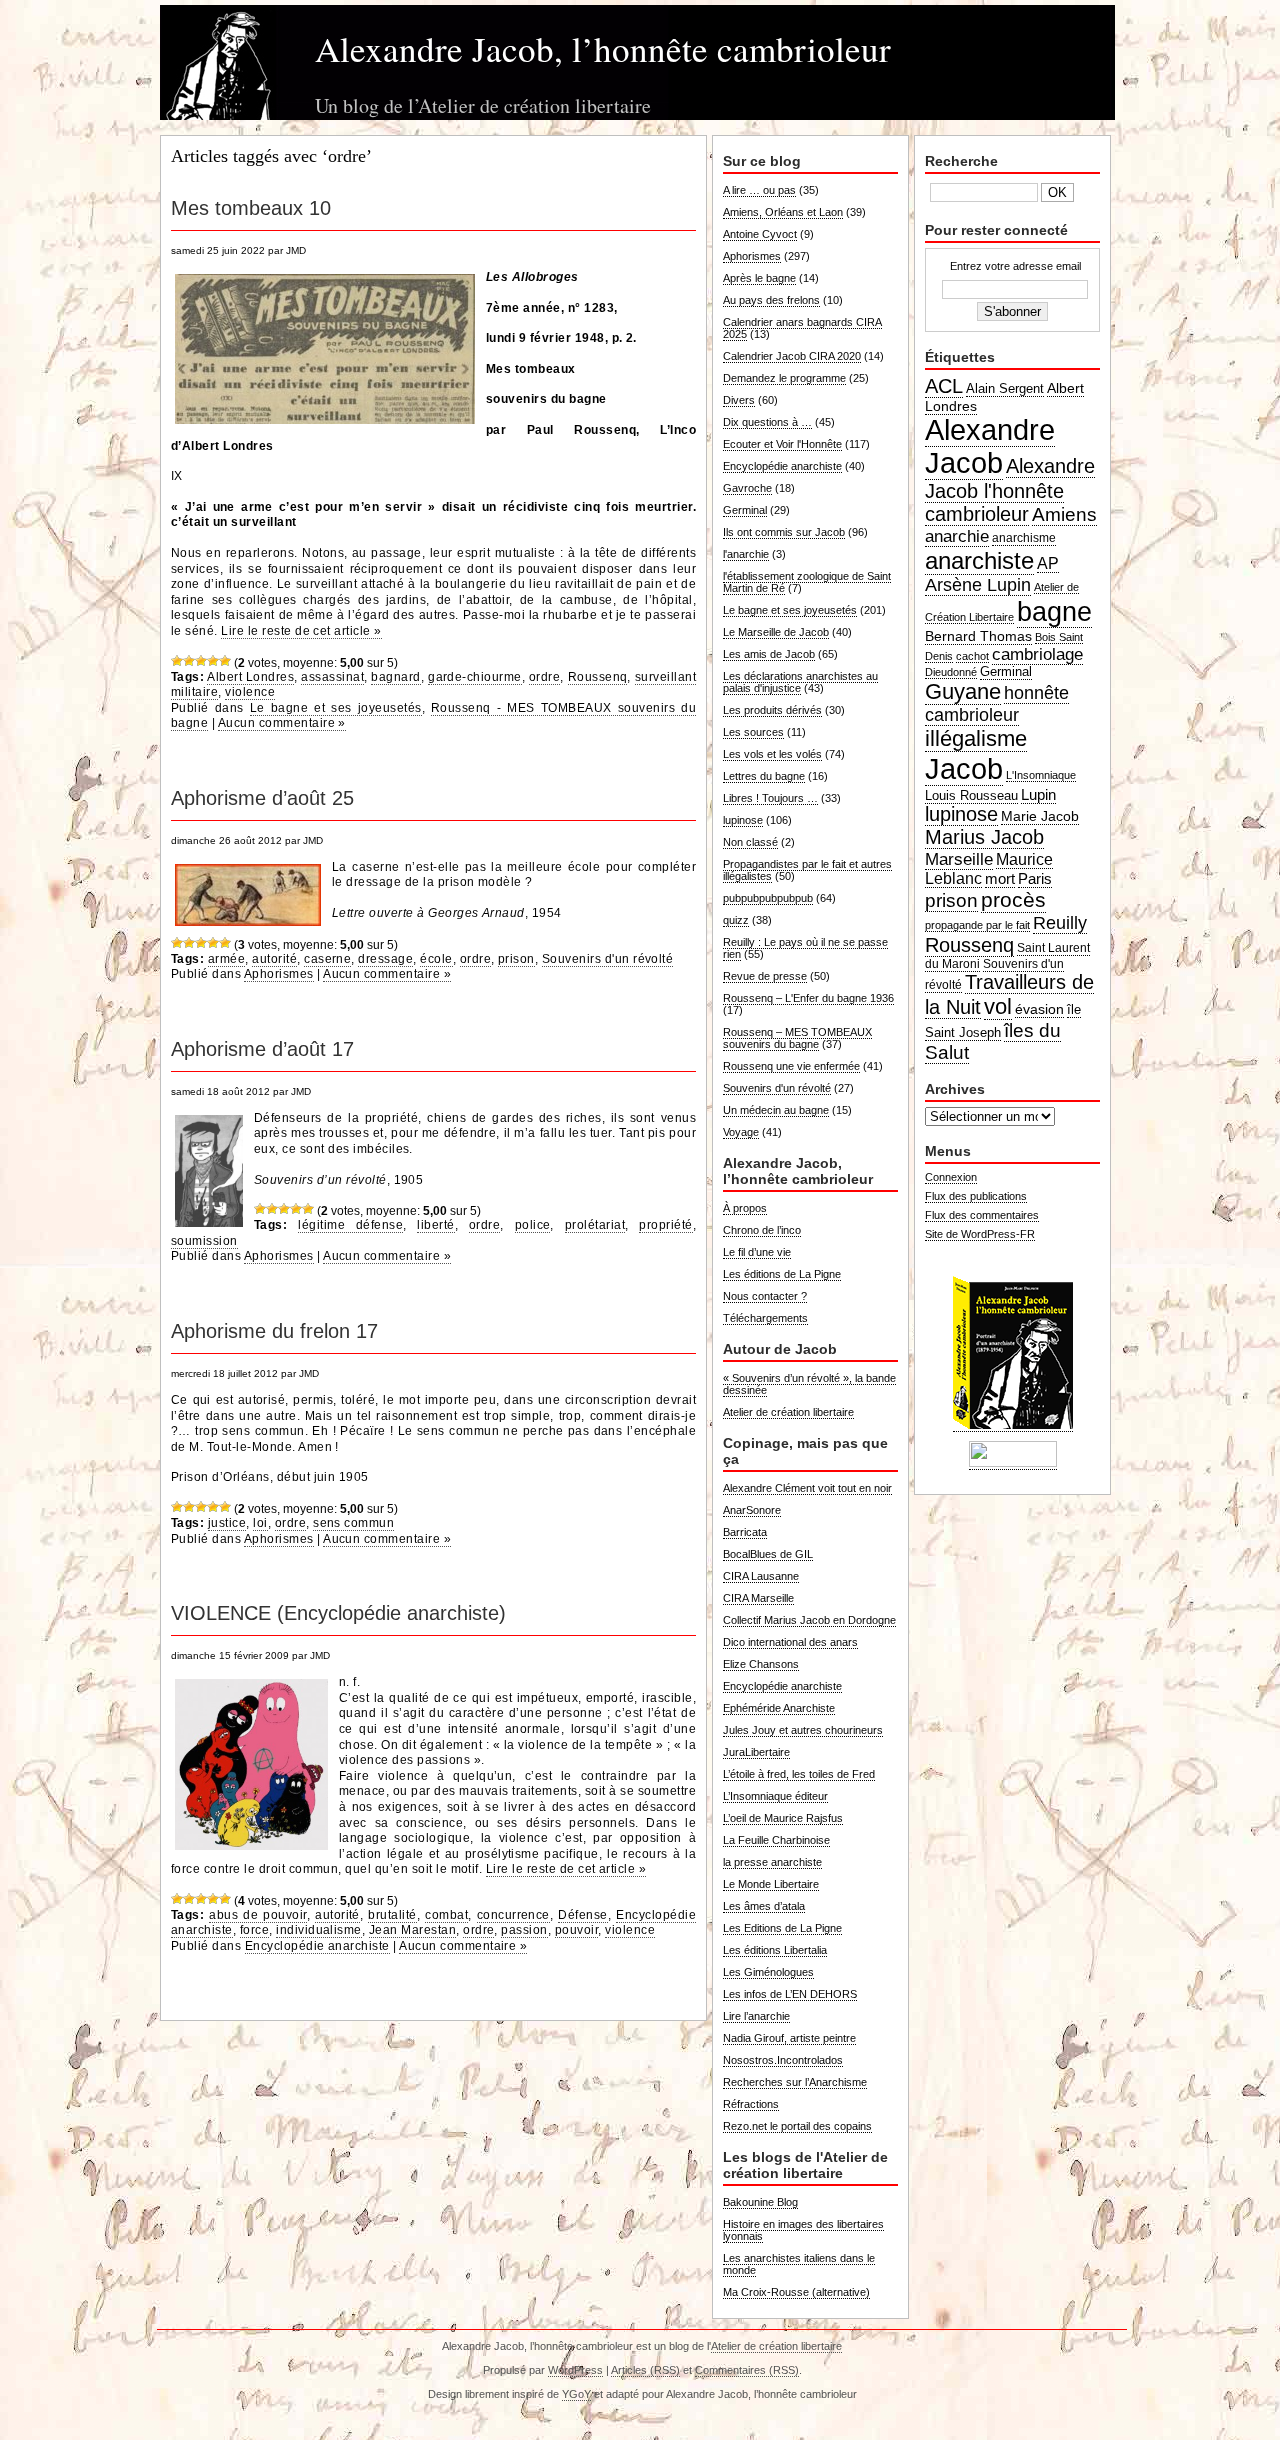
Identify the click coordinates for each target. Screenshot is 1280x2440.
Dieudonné (951, 672)
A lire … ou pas (759, 190)
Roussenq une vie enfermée (791, 1066)
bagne (1054, 611)
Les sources (753, 732)
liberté (435, 1225)
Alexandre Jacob (990, 446)
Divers (739, 400)
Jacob (964, 768)
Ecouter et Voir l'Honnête (782, 444)
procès (1013, 900)
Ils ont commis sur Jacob (784, 532)
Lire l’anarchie (756, 2016)
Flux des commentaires (982, 1215)
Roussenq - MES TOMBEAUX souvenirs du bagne (433, 716)
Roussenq (598, 677)
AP (1048, 563)
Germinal (745, 510)
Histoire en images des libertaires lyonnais (803, 2230)
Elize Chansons (761, 1664)
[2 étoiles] (189, 661)
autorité (274, 959)
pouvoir (576, 1930)
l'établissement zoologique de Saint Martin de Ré (807, 582)
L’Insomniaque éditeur (775, 1796)
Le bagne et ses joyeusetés (336, 708)
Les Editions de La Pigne (782, 1928)
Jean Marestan (412, 1930)
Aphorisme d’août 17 (262, 1049)
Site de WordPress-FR (980, 1234)
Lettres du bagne (764, 776)
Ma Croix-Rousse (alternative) (796, 2292)
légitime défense (350, 1225)
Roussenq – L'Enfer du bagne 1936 (808, 998)
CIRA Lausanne (761, 1576)
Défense (582, 1915)
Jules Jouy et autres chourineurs (803, 1730)
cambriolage (1037, 654)
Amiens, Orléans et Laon (783, 212)
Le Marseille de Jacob (776, 632)
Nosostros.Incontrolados (783, 2060)
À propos (745, 1208)
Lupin (1038, 794)
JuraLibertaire (756, 1752)
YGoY (576, 2394)
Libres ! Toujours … (770, 798)
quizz (736, 920)
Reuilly (1060, 923)
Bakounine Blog (760, 2202)
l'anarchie (746, 554)
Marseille (959, 859)
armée (226, 959)
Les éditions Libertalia (775, 1950)
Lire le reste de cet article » (301, 631)
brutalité (392, 1915)
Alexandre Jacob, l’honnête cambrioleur (603, 48)
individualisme (319, 1930)
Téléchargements (765, 1318)
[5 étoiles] (225, 661)
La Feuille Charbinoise (776, 1840)
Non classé (750, 842)
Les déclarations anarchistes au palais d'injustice (800, 682)
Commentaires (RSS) (747, 2370)
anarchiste (979, 560)
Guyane (963, 691)
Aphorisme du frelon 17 (274, 1331)
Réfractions (751, 2104)
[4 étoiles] (213, 661)
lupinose (743, 820)
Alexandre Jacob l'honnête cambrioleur (1010, 490)
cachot (972, 656)
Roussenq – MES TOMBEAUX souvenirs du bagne (797, 1038)
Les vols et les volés (772, 754)
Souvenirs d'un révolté (608, 959)
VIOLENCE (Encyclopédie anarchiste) (338, 1613)
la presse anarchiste (772, 1862)
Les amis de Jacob (769, 654)
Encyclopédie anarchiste (317, 1946)
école (436, 959)
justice (227, 1523)
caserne (327, 959)
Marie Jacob (1040, 816)
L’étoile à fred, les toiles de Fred (799, 1774)
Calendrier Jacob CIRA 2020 (792, 356)
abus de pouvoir (257, 1915)
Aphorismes (279, 974)
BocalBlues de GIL (768, 1554)
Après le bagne (759, 278)
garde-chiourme (475, 677)
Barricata (745, 1532)
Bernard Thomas (978, 636)
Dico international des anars (790, 1642)
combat (446, 1915)
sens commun (353, 1523)
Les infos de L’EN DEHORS (790, 1994)
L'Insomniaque (1041, 775)
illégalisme (976, 738)
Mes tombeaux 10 (251, 208)
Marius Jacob (984, 837)
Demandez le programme (784, 378)
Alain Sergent (1005, 389)
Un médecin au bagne (776, 1110)
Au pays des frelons (771, 300)
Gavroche (747, 488)
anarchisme (1024, 538)
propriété (665, 1225)
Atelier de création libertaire (788, 1412)
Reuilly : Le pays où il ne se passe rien (805, 948)
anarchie (957, 536)
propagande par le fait (977, 925)
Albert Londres (250, 677)
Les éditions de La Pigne (782, 1274)
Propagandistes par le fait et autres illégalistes (807, 870)
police (533, 1225)
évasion (1039, 1009)
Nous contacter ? (765, 1296)
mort (1000, 878)
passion (524, 1930)
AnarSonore (752, 1510)
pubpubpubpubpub (768, 898)
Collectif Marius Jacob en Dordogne (809, 1620)
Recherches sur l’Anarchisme (795, 2082)
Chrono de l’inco (762, 1230)
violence (250, 692)
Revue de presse (765, 976)
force (254, 1930)
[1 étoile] (177, 661)
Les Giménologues (768, 1972)
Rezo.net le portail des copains (797, 2126)
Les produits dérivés (772, 710)
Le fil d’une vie (757, 1252)
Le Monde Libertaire (771, 1884)
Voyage (741, 1132)
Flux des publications (976, 1196)
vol (998, 1006)
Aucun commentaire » (282, 723)
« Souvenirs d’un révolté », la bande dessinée (809, 1384)
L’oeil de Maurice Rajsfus (783, 1818)
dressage (385, 959)
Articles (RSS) (645, 2370)
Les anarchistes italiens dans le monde (799, 2264)
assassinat (332, 677)
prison (516, 959)
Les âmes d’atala (764, 1906)
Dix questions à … (767, 422)
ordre (544, 677)
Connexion (951, 1177)
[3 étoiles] (201, 661)
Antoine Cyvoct (760, 234)
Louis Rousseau (971, 795)
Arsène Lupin (978, 585)
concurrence (513, 1915)
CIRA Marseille (758, 1598)
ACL (944, 386)
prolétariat (595, 1225)
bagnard (395, 677)
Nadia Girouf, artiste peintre (789, 2038)
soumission (204, 1241)
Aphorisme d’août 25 (262, 798)
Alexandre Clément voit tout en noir (807, 1488)
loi (260, 1523)
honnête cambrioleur (997, 704)
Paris (1035, 878)
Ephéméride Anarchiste (779, 1708)
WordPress (575, 2370)
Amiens (1064, 514)
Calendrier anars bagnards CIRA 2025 (802, 328)
